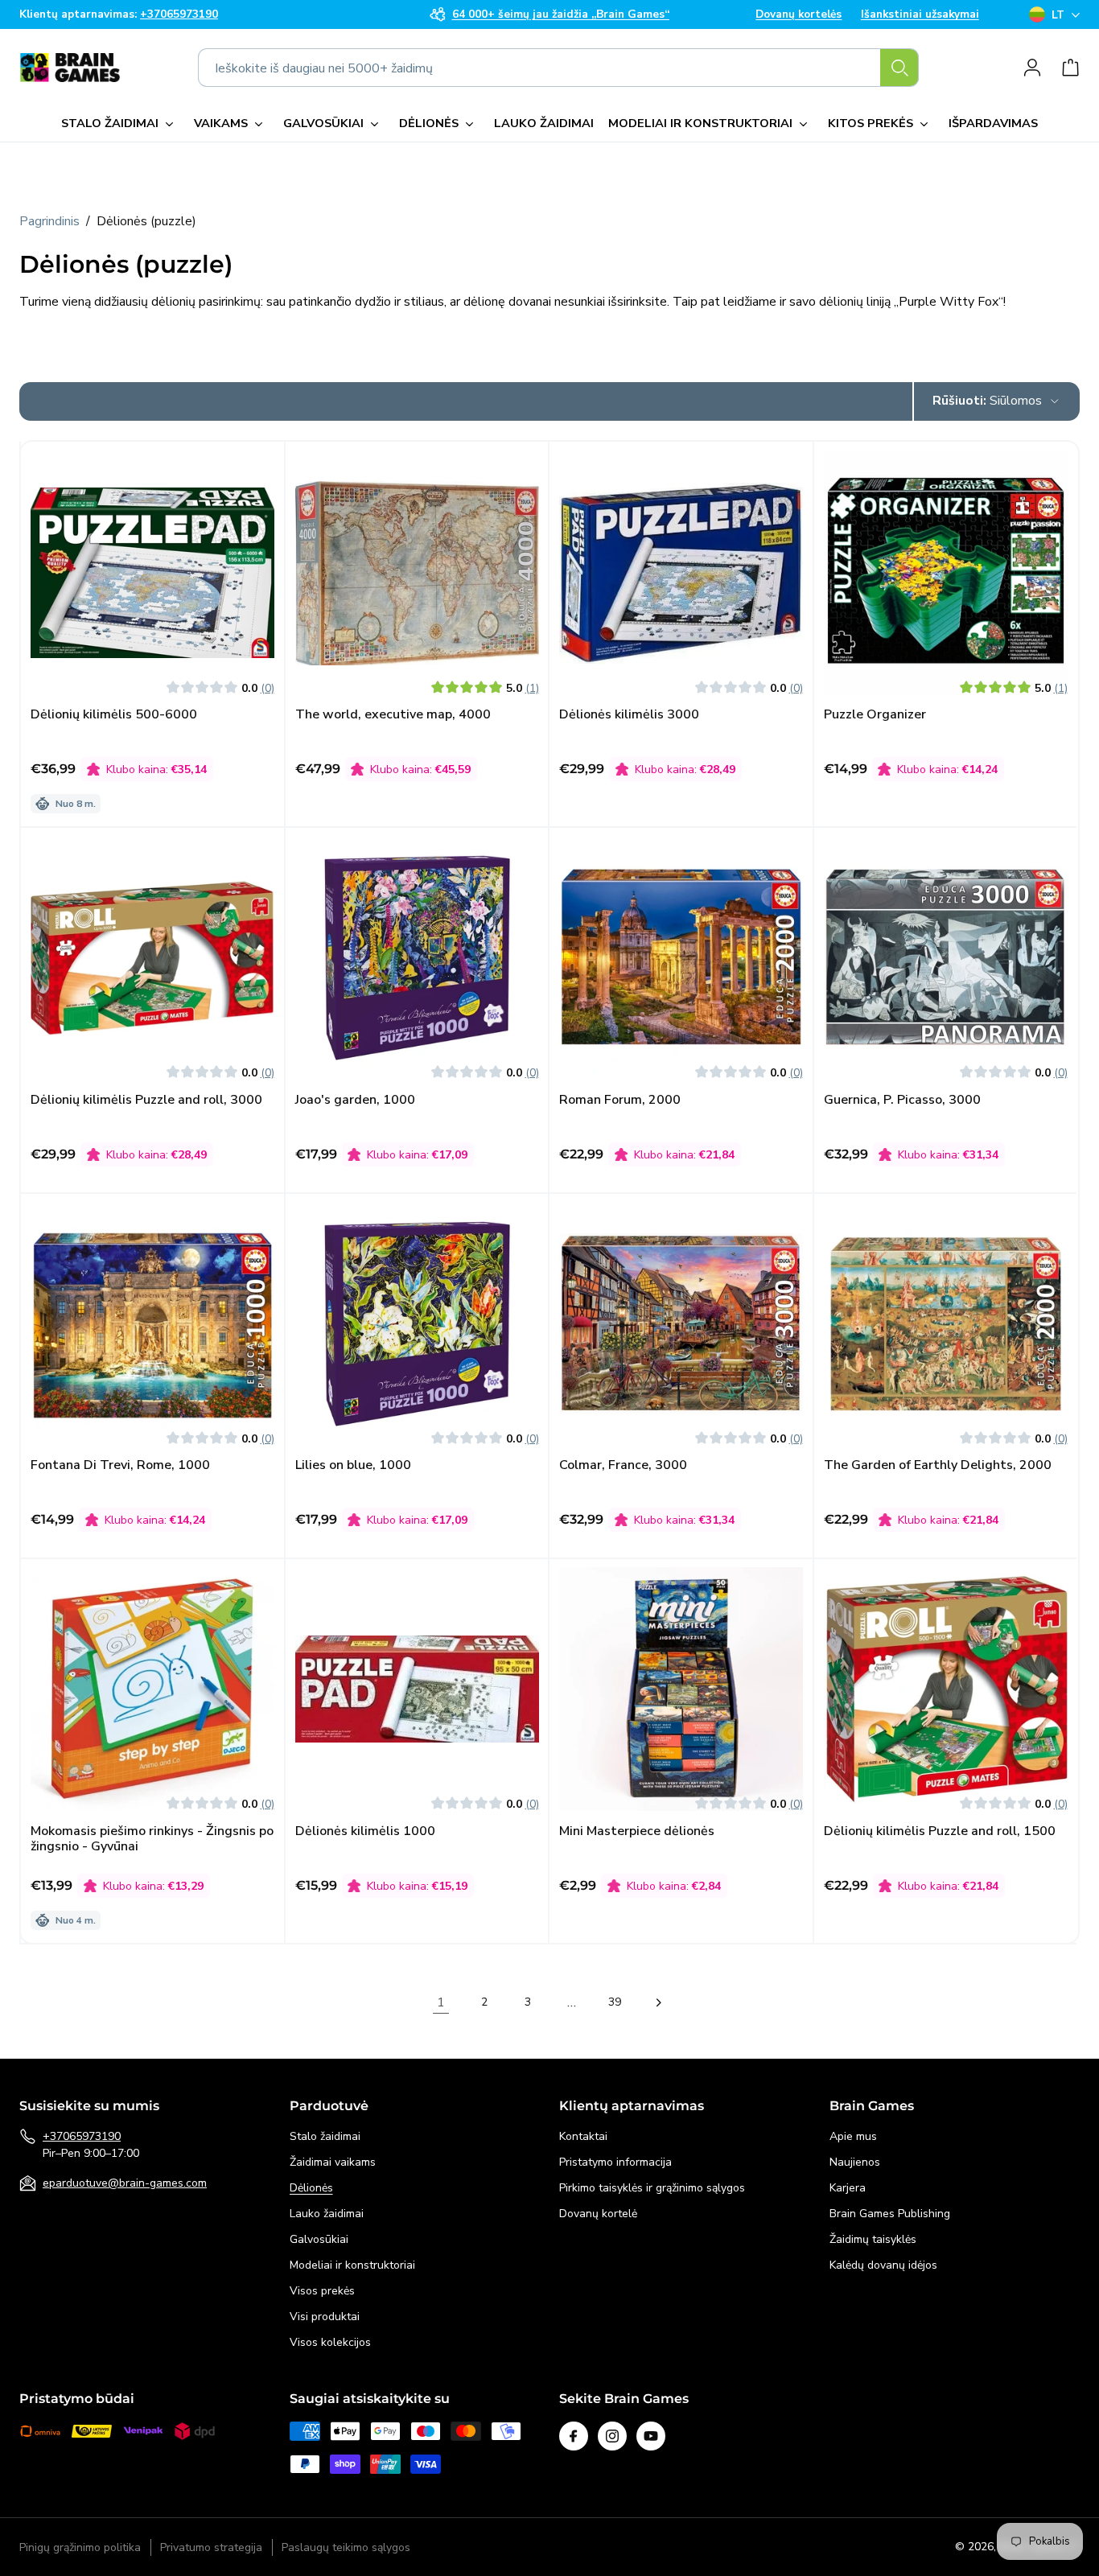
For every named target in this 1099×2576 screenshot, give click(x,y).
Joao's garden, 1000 (355, 1100)
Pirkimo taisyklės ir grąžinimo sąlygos (652, 2188)
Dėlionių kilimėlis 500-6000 (114, 715)
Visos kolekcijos (330, 2342)
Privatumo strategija (211, 2547)
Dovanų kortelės (799, 14)
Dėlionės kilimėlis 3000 (629, 715)
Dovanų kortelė (598, 2214)
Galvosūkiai (319, 2239)
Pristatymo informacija (615, 2162)
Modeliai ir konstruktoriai (352, 2265)
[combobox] (558, 68)
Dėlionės (311, 2188)
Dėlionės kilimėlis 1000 (365, 1831)
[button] (120, 124)
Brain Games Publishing (890, 2214)
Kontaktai (583, 2136)
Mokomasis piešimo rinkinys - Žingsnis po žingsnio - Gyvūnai (152, 1839)
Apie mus (853, 2136)
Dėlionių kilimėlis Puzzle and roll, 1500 (940, 1831)
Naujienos (855, 2162)
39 (615, 2002)
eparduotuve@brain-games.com (125, 2183)
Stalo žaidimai (325, 2136)
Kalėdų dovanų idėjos (883, 2265)
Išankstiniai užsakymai (920, 14)
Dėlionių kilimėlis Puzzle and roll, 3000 (146, 1100)
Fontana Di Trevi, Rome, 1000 (120, 1465)
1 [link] (441, 2002)
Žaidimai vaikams (333, 2162)
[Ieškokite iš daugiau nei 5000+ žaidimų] (899, 68)
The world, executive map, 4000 (393, 715)
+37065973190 (82, 2136)
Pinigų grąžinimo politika (80, 2547)
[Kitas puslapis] (658, 2002)
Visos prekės (322, 2291)
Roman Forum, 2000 (620, 1100)
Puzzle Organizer (875, 715)
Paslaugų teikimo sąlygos (346, 2547)
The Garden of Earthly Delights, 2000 (938, 1465)
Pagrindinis (49, 221)
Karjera (848, 2188)
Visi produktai (325, 2317)
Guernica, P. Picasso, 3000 (902, 1100)
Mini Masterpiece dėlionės (637, 1831)
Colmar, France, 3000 (623, 1465)
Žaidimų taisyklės (873, 2239)
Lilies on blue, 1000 (353, 1465)
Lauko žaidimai (327, 2214)
